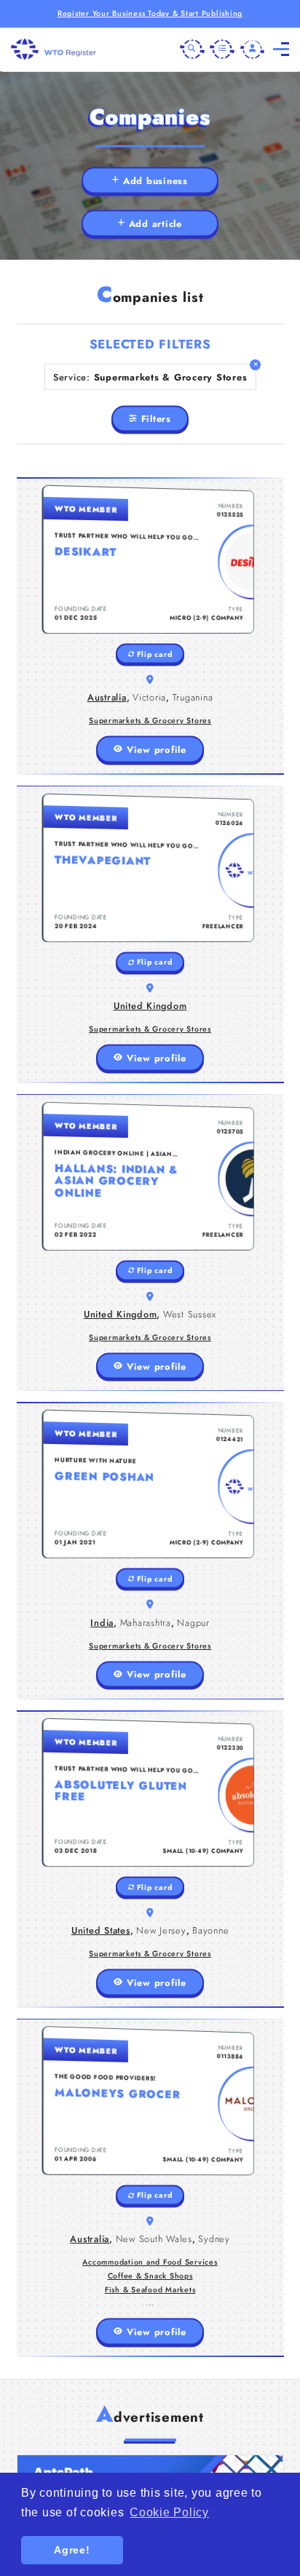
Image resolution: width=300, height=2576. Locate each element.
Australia (107, 697)
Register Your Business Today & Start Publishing (150, 13)
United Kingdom (150, 1006)
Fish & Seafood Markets (150, 2290)
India (102, 1623)
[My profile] (253, 49)
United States (101, 1930)
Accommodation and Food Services (150, 2262)
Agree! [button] (72, 2550)
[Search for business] (192, 49)
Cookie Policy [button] (169, 2512)
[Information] (222, 49)
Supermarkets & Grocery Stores (150, 721)
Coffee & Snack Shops (150, 2276)
